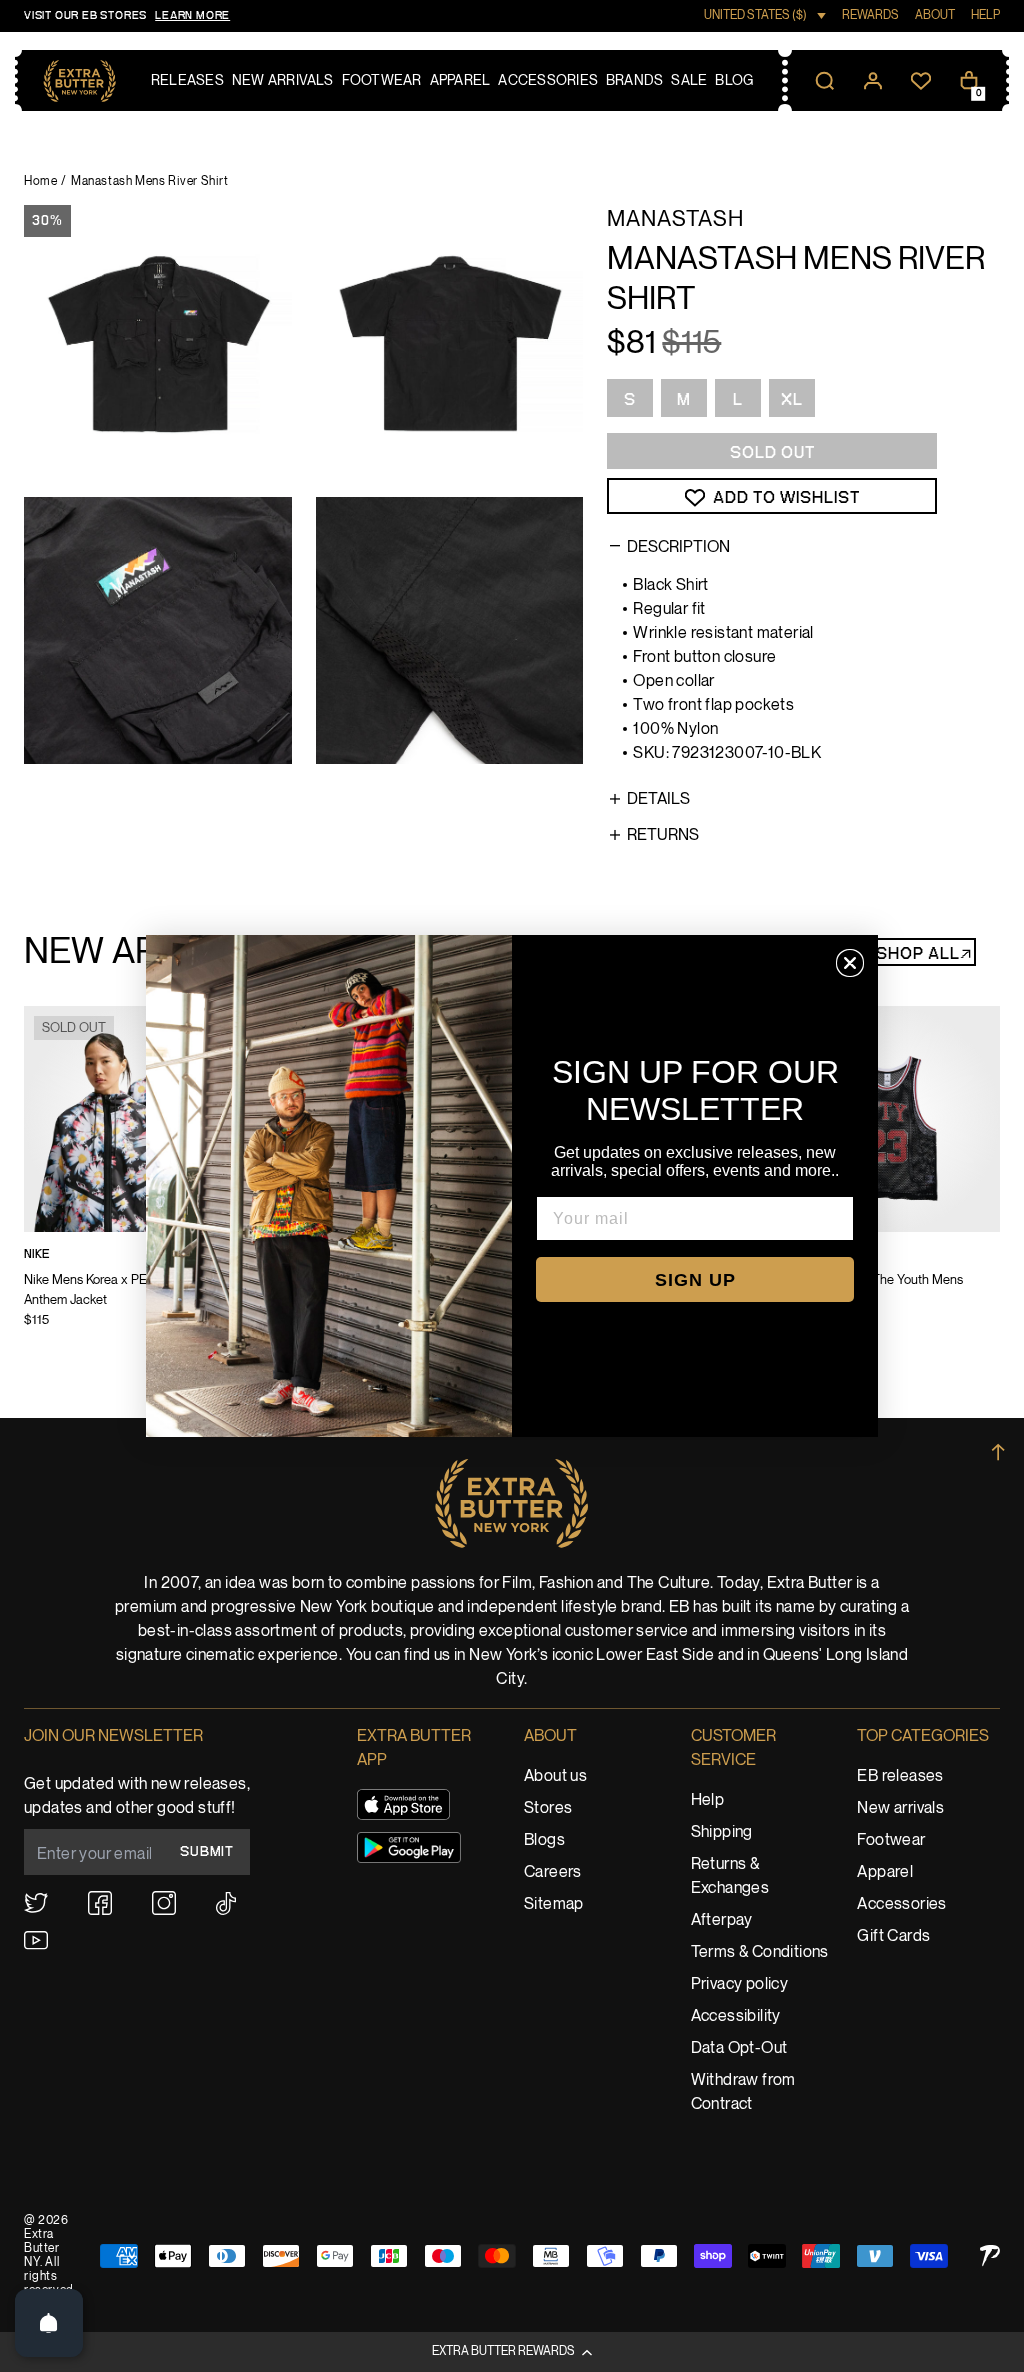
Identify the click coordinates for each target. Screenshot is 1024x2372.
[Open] (49, 2323)
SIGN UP (695, 1280)
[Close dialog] (850, 963)
